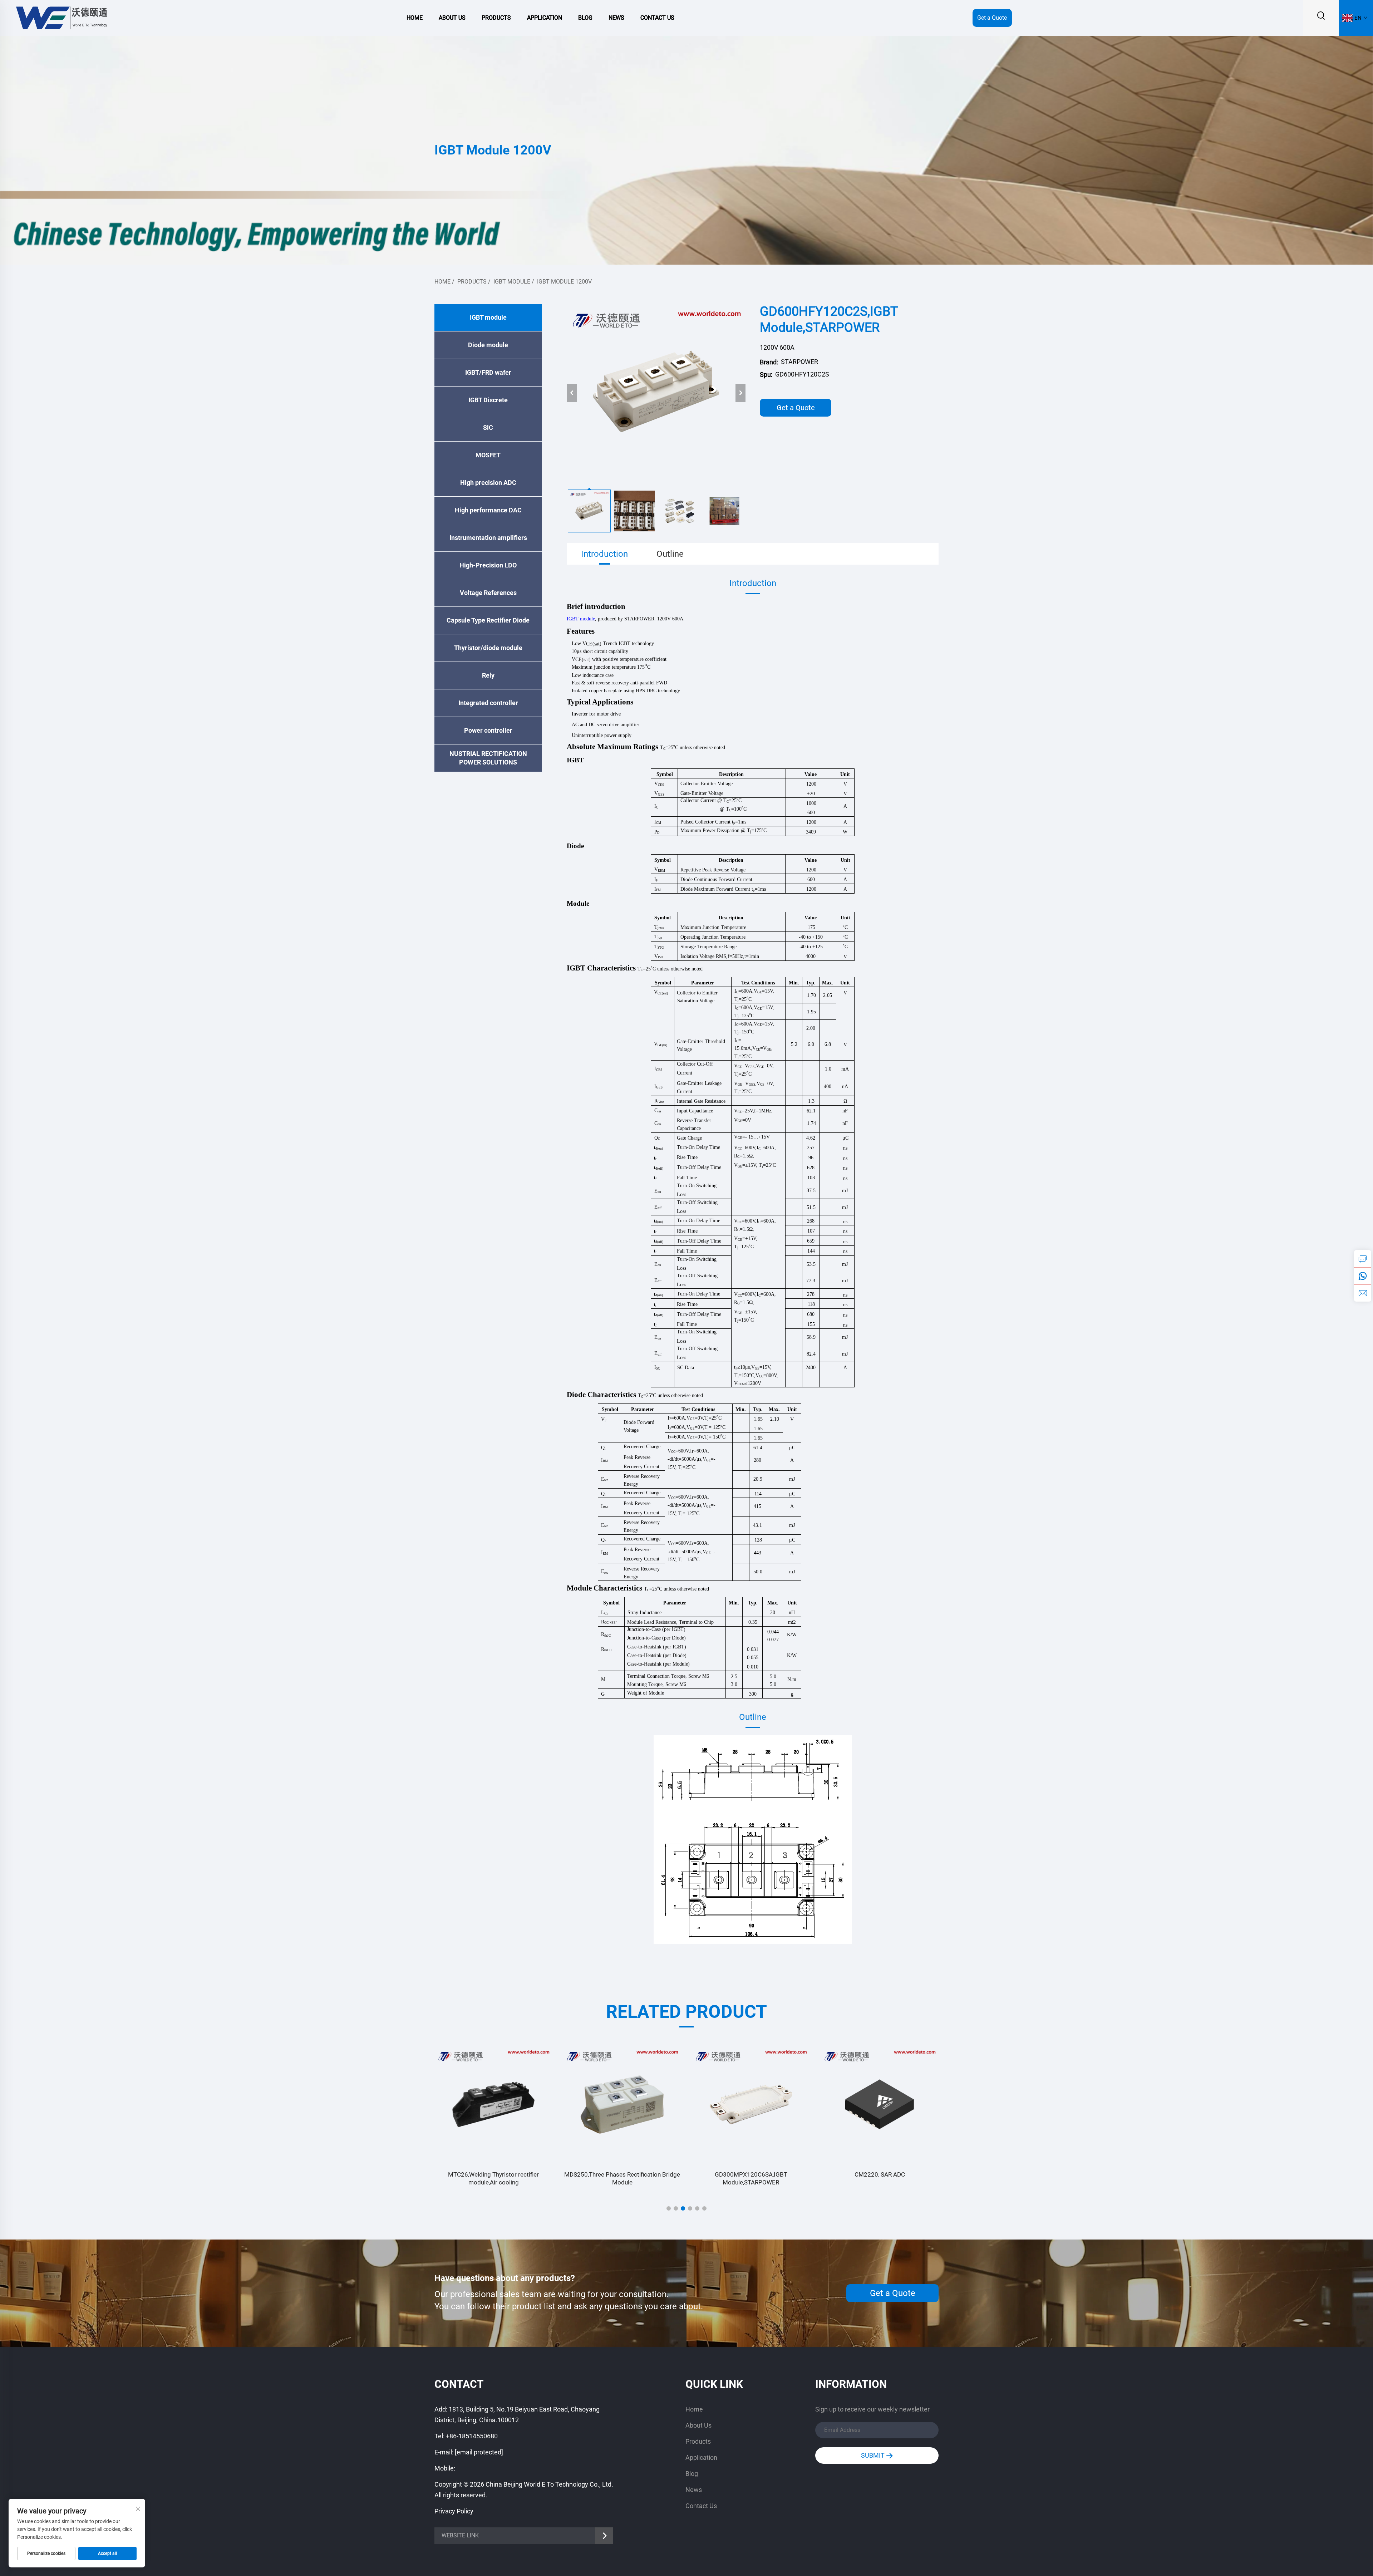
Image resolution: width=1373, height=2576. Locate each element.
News (616, 18)
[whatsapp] (1363, 1276)
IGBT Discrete (488, 400)
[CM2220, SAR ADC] (751, 2104)
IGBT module (512, 282)
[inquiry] (1363, 1259)
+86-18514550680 (472, 2436)
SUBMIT (873, 2455)
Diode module (488, 345)
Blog (585, 18)
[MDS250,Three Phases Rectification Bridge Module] (493, 2104)
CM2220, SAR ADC (751, 2174)
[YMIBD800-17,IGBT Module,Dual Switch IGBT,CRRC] (880, 2104)
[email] (1363, 1293)
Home (415, 18)
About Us (452, 18)
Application (545, 18)
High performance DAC (488, 510)
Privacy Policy (454, 2511)
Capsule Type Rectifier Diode (488, 620)
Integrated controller (488, 703)
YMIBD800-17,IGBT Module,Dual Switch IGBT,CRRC (880, 2178)
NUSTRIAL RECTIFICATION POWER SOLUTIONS (488, 758)
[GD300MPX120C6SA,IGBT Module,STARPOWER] (622, 2104)
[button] (669, 2208)
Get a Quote (992, 18)
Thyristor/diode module (488, 648)
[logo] (61, 17)
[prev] (572, 393)
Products (496, 18)
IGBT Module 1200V (564, 282)
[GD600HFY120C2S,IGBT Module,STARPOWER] (656, 393)
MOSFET (488, 455)
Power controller (488, 730)
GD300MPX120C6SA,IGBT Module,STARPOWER (622, 2178)
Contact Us (657, 18)
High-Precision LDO (488, 565)
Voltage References (488, 593)
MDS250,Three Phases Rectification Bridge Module (493, 2178)
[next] (740, 393)
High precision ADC (488, 483)
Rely (488, 675)
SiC (488, 427)
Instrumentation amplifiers (488, 538)
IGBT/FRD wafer (488, 372)
